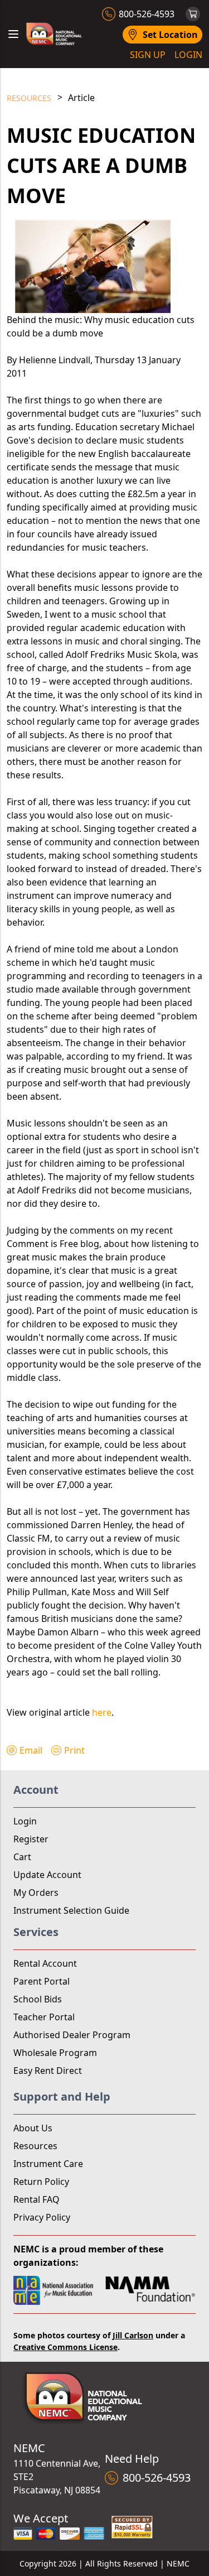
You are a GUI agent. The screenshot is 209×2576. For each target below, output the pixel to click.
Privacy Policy (42, 2217)
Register (31, 1839)
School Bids (38, 1999)
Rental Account (45, 1963)
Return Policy (41, 2182)
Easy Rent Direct (48, 2071)
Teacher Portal (44, 2017)
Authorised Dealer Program (72, 2035)
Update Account (47, 1875)
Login (25, 1821)
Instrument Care (48, 2164)
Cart (22, 1857)
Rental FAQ (37, 2199)
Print (74, 1750)
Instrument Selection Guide (71, 1910)
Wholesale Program (55, 2053)
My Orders (36, 1893)
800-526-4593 (147, 14)
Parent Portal (42, 1981)
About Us (33, 2128)
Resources (29, 98)
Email (31, 1750)
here (102, 1712)
